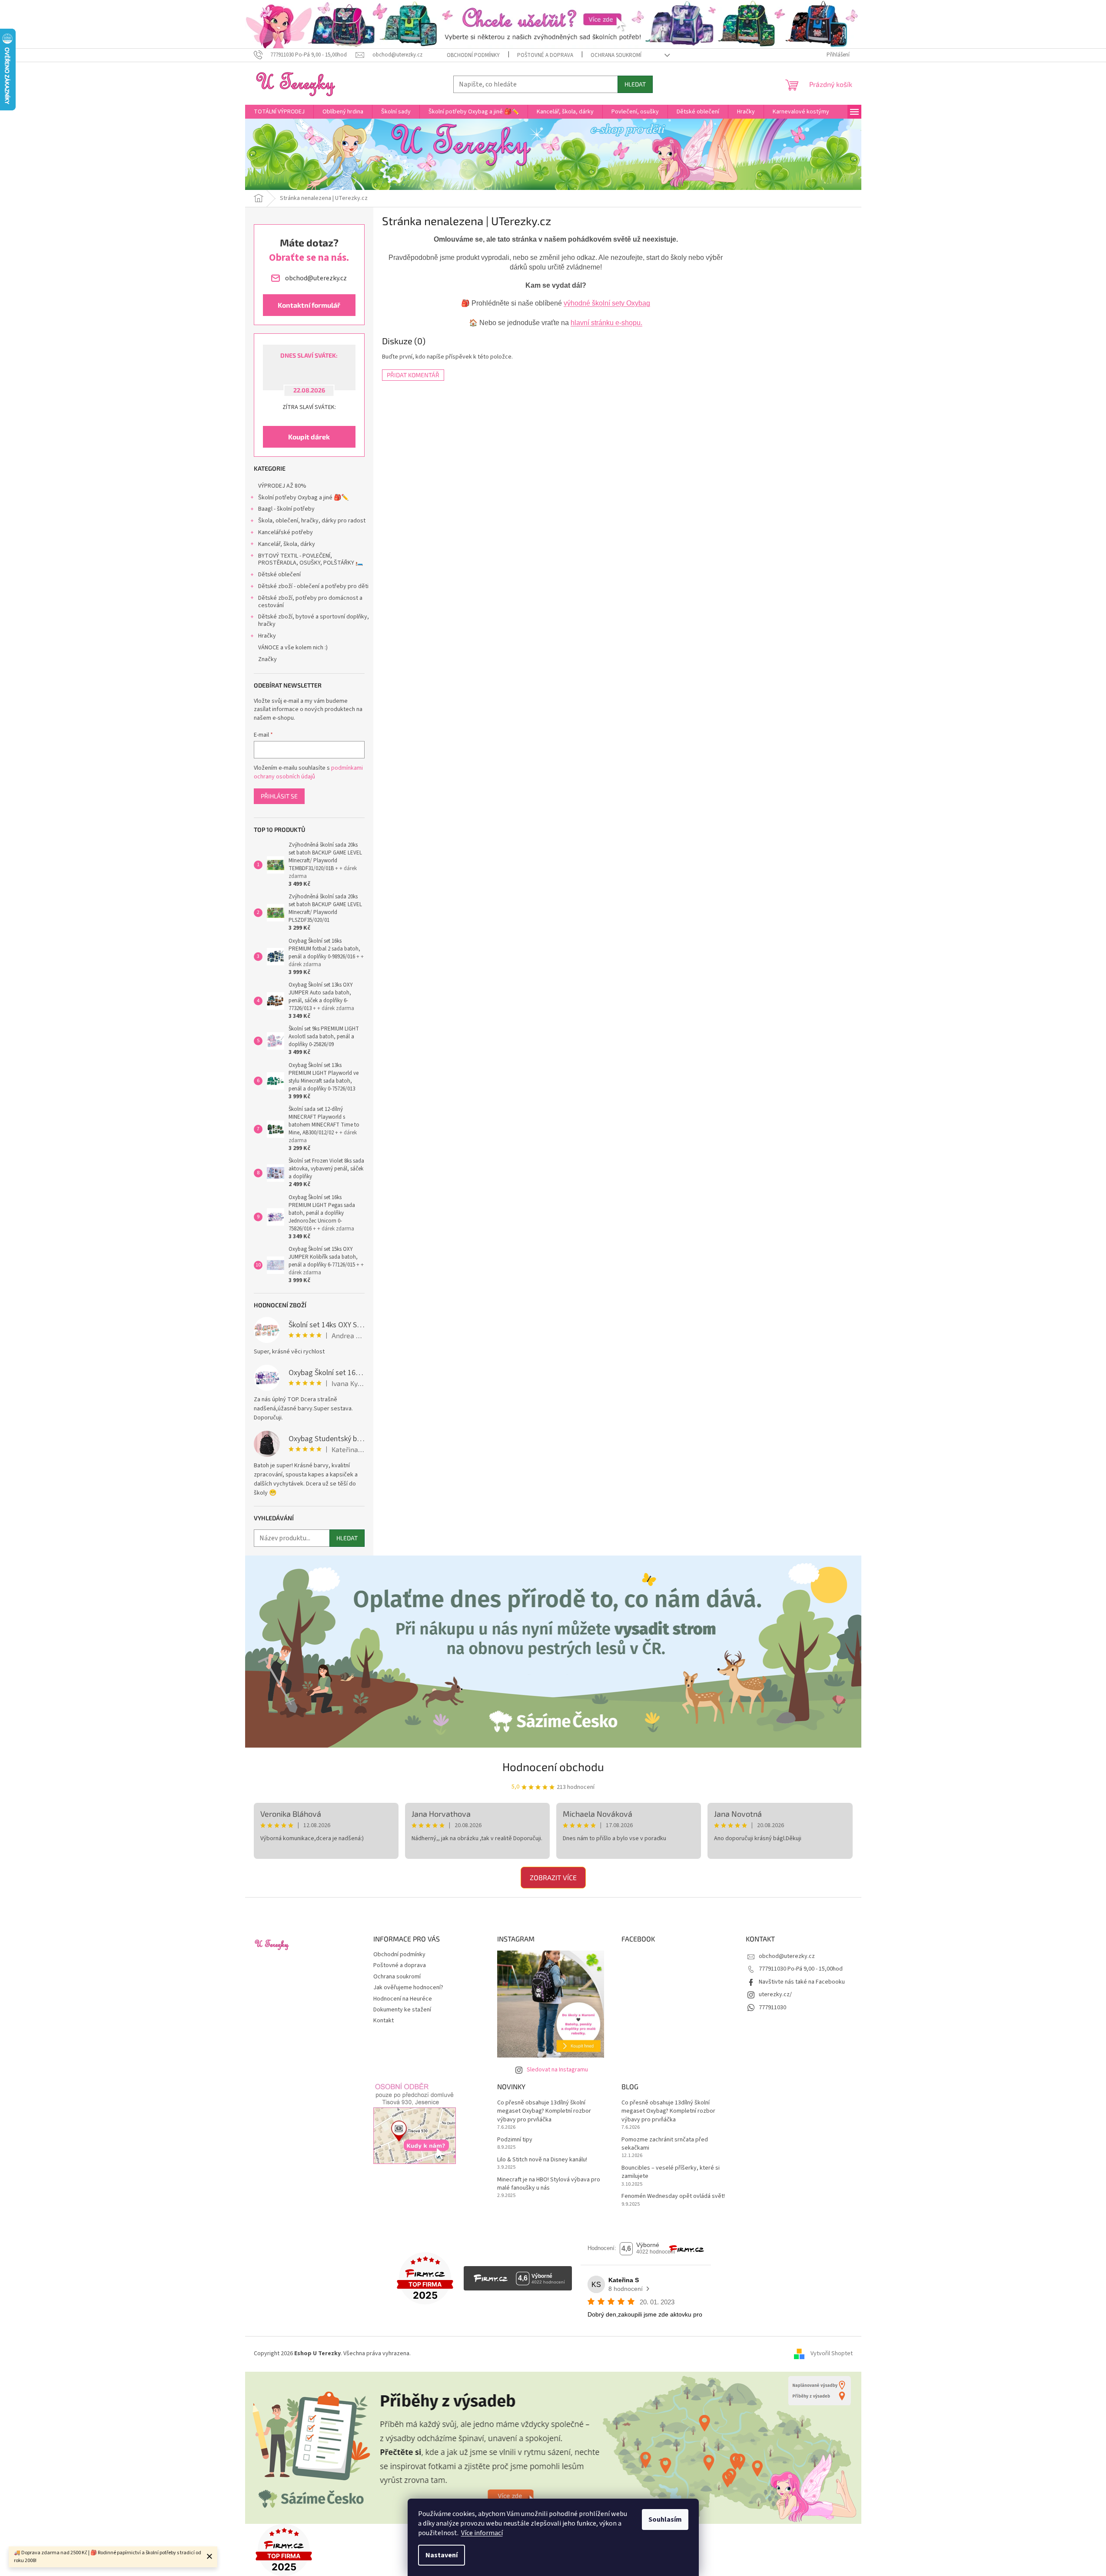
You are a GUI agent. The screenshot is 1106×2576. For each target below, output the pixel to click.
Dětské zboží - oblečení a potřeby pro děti (313, 586)
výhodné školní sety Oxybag (607, 303)
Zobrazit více (553, 1877)
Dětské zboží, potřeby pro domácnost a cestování (310, 602)
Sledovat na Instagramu (557, 2070)
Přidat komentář (413, 375)
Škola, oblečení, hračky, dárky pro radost (312, 521)
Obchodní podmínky (473, 55)
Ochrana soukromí (616, 55)
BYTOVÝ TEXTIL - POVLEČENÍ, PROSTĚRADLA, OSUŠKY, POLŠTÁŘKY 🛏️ (311, 560)
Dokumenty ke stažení (402, 2010)
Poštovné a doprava (545, 55)
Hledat (635, 84)
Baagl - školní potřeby (286, 509)
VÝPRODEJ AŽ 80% (282, 486)
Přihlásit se (279, 796)
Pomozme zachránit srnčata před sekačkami (665, 2144)
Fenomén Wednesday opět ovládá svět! (673, 2196)
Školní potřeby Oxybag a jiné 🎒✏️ (303, 498)
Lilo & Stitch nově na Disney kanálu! (542, 2160)
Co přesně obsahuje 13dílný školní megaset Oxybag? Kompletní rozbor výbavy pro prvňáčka (544, 2111)
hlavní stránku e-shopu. (606, 323)
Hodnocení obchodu (553, 1767)
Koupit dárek (309, 437)
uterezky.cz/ (775, 1994)
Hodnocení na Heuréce (403, 1999)
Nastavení (442, 2555)
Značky (267, 659)
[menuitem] (279, 112)
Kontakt (384, 2021)
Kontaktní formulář (309, 305)
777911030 (772, 2008)
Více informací (482, 2533)
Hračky (267, 636)
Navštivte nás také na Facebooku (802, 1982)
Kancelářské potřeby (286, 532)
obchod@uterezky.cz (787, 1956)
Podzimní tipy (515, 2140)
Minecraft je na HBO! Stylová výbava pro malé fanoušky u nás (549, 2184)
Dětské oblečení (279, 575)
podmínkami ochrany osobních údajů (308, 772)
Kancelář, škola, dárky (287, 544)
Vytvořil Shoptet (832, 2354)
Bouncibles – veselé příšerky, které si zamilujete (671, 2172)
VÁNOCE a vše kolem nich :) (293, 648)
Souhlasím (665, 2519)
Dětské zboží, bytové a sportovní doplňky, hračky (314, 620)
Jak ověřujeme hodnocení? (408, 1988)
